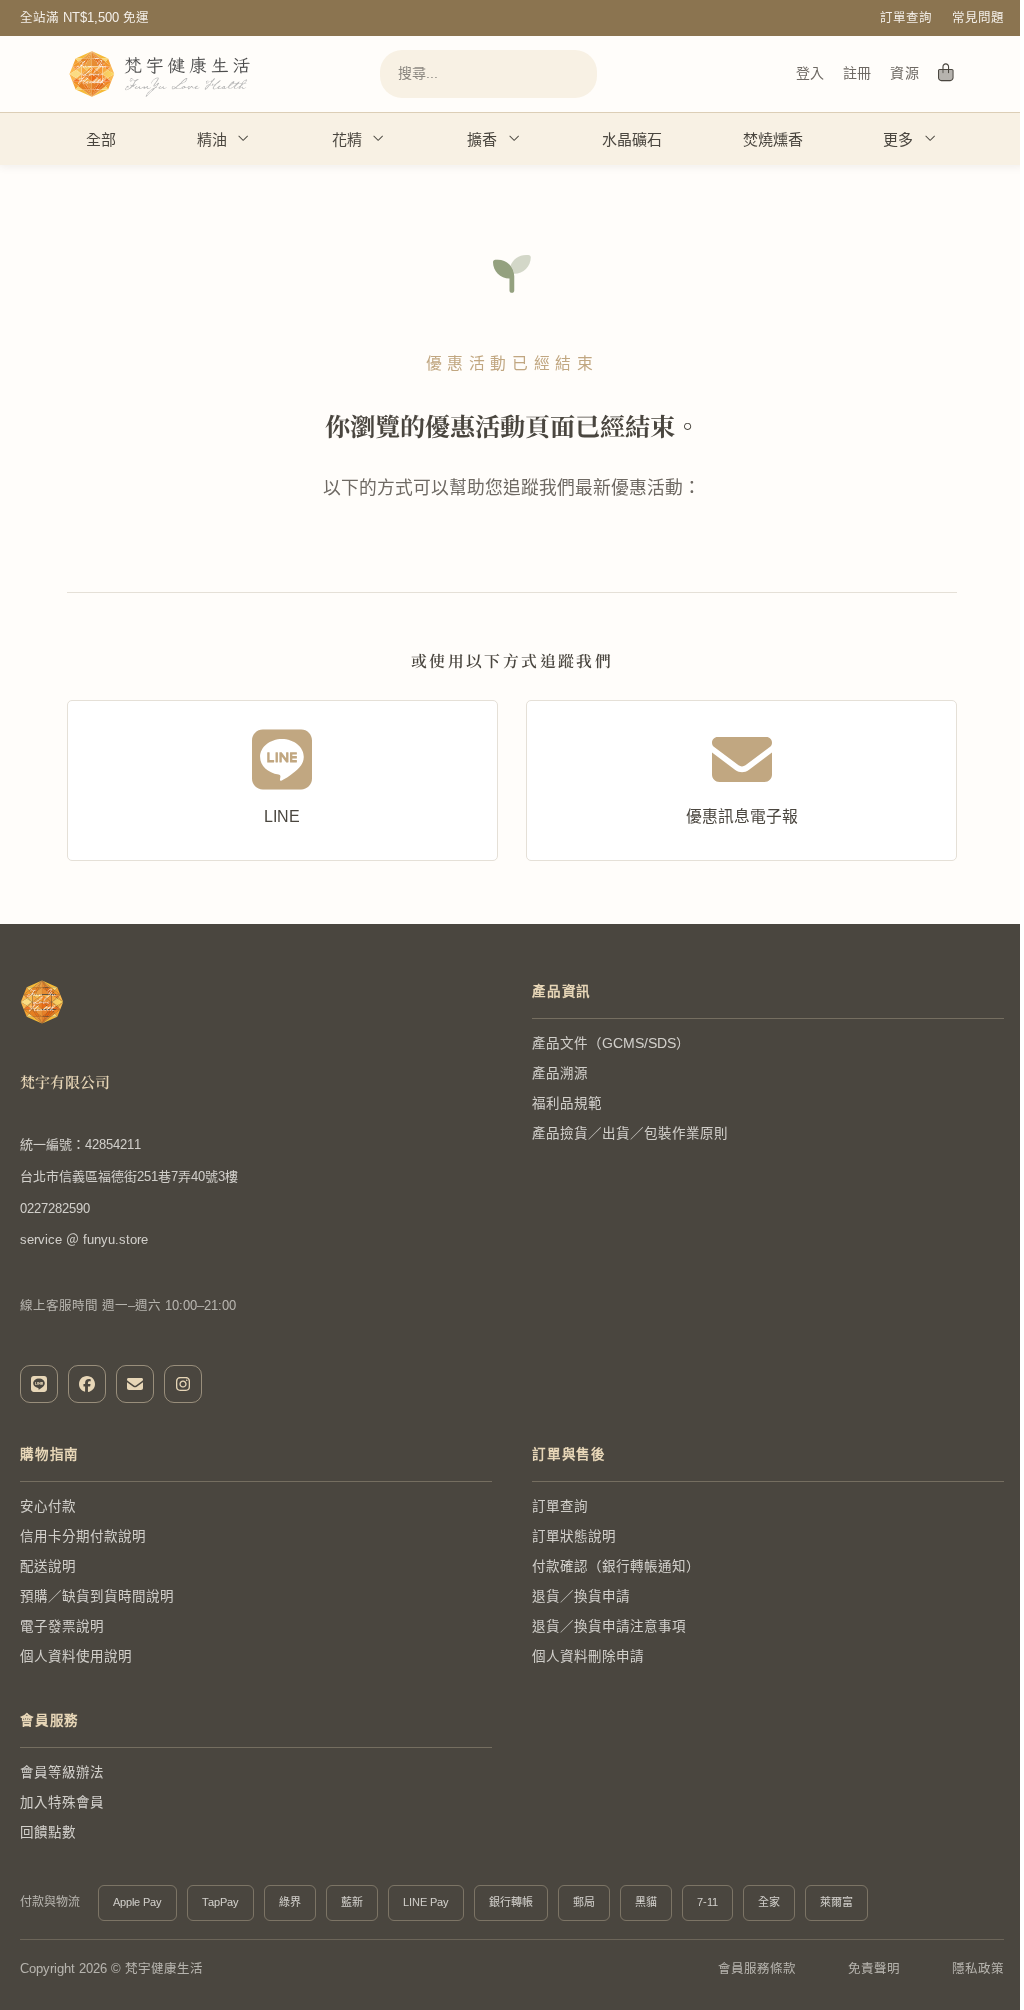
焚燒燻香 (773, 139)
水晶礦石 (632, 139)
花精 (347, 139)
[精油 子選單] (242, 139)
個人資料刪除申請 (588, 1656)
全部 (101, 139)
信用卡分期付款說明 (83, 1536)
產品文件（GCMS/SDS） (611, 1043)
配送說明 (48, 1566)
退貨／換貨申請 (581, 1596)
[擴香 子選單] (513, 139)
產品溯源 (560, 1073)
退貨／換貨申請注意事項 (609, 1626)
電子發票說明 (62, 1626)
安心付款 (48, 1506)
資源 (904, 73)
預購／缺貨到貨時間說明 (97, 1596)
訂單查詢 (906, 18)
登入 (810, 73)
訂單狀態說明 (574, 1536)
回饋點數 (48, 1832)
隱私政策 (978, 1969)
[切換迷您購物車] (946, 74)
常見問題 (978, 18)
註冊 (857, 73)
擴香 (482, 139)
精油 (212, 139)
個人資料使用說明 (76, 1656)
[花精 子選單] (377, 139)
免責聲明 (874, 1969)
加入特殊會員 (62, 1802)
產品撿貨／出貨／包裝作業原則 (630, 1133)
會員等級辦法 (62, 1772)
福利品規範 (567, 1103)
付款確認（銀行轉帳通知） (616, 1566)
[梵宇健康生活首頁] (42, 1002)
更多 (898, 139)
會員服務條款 (757, 1969)
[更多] (929, 139)
